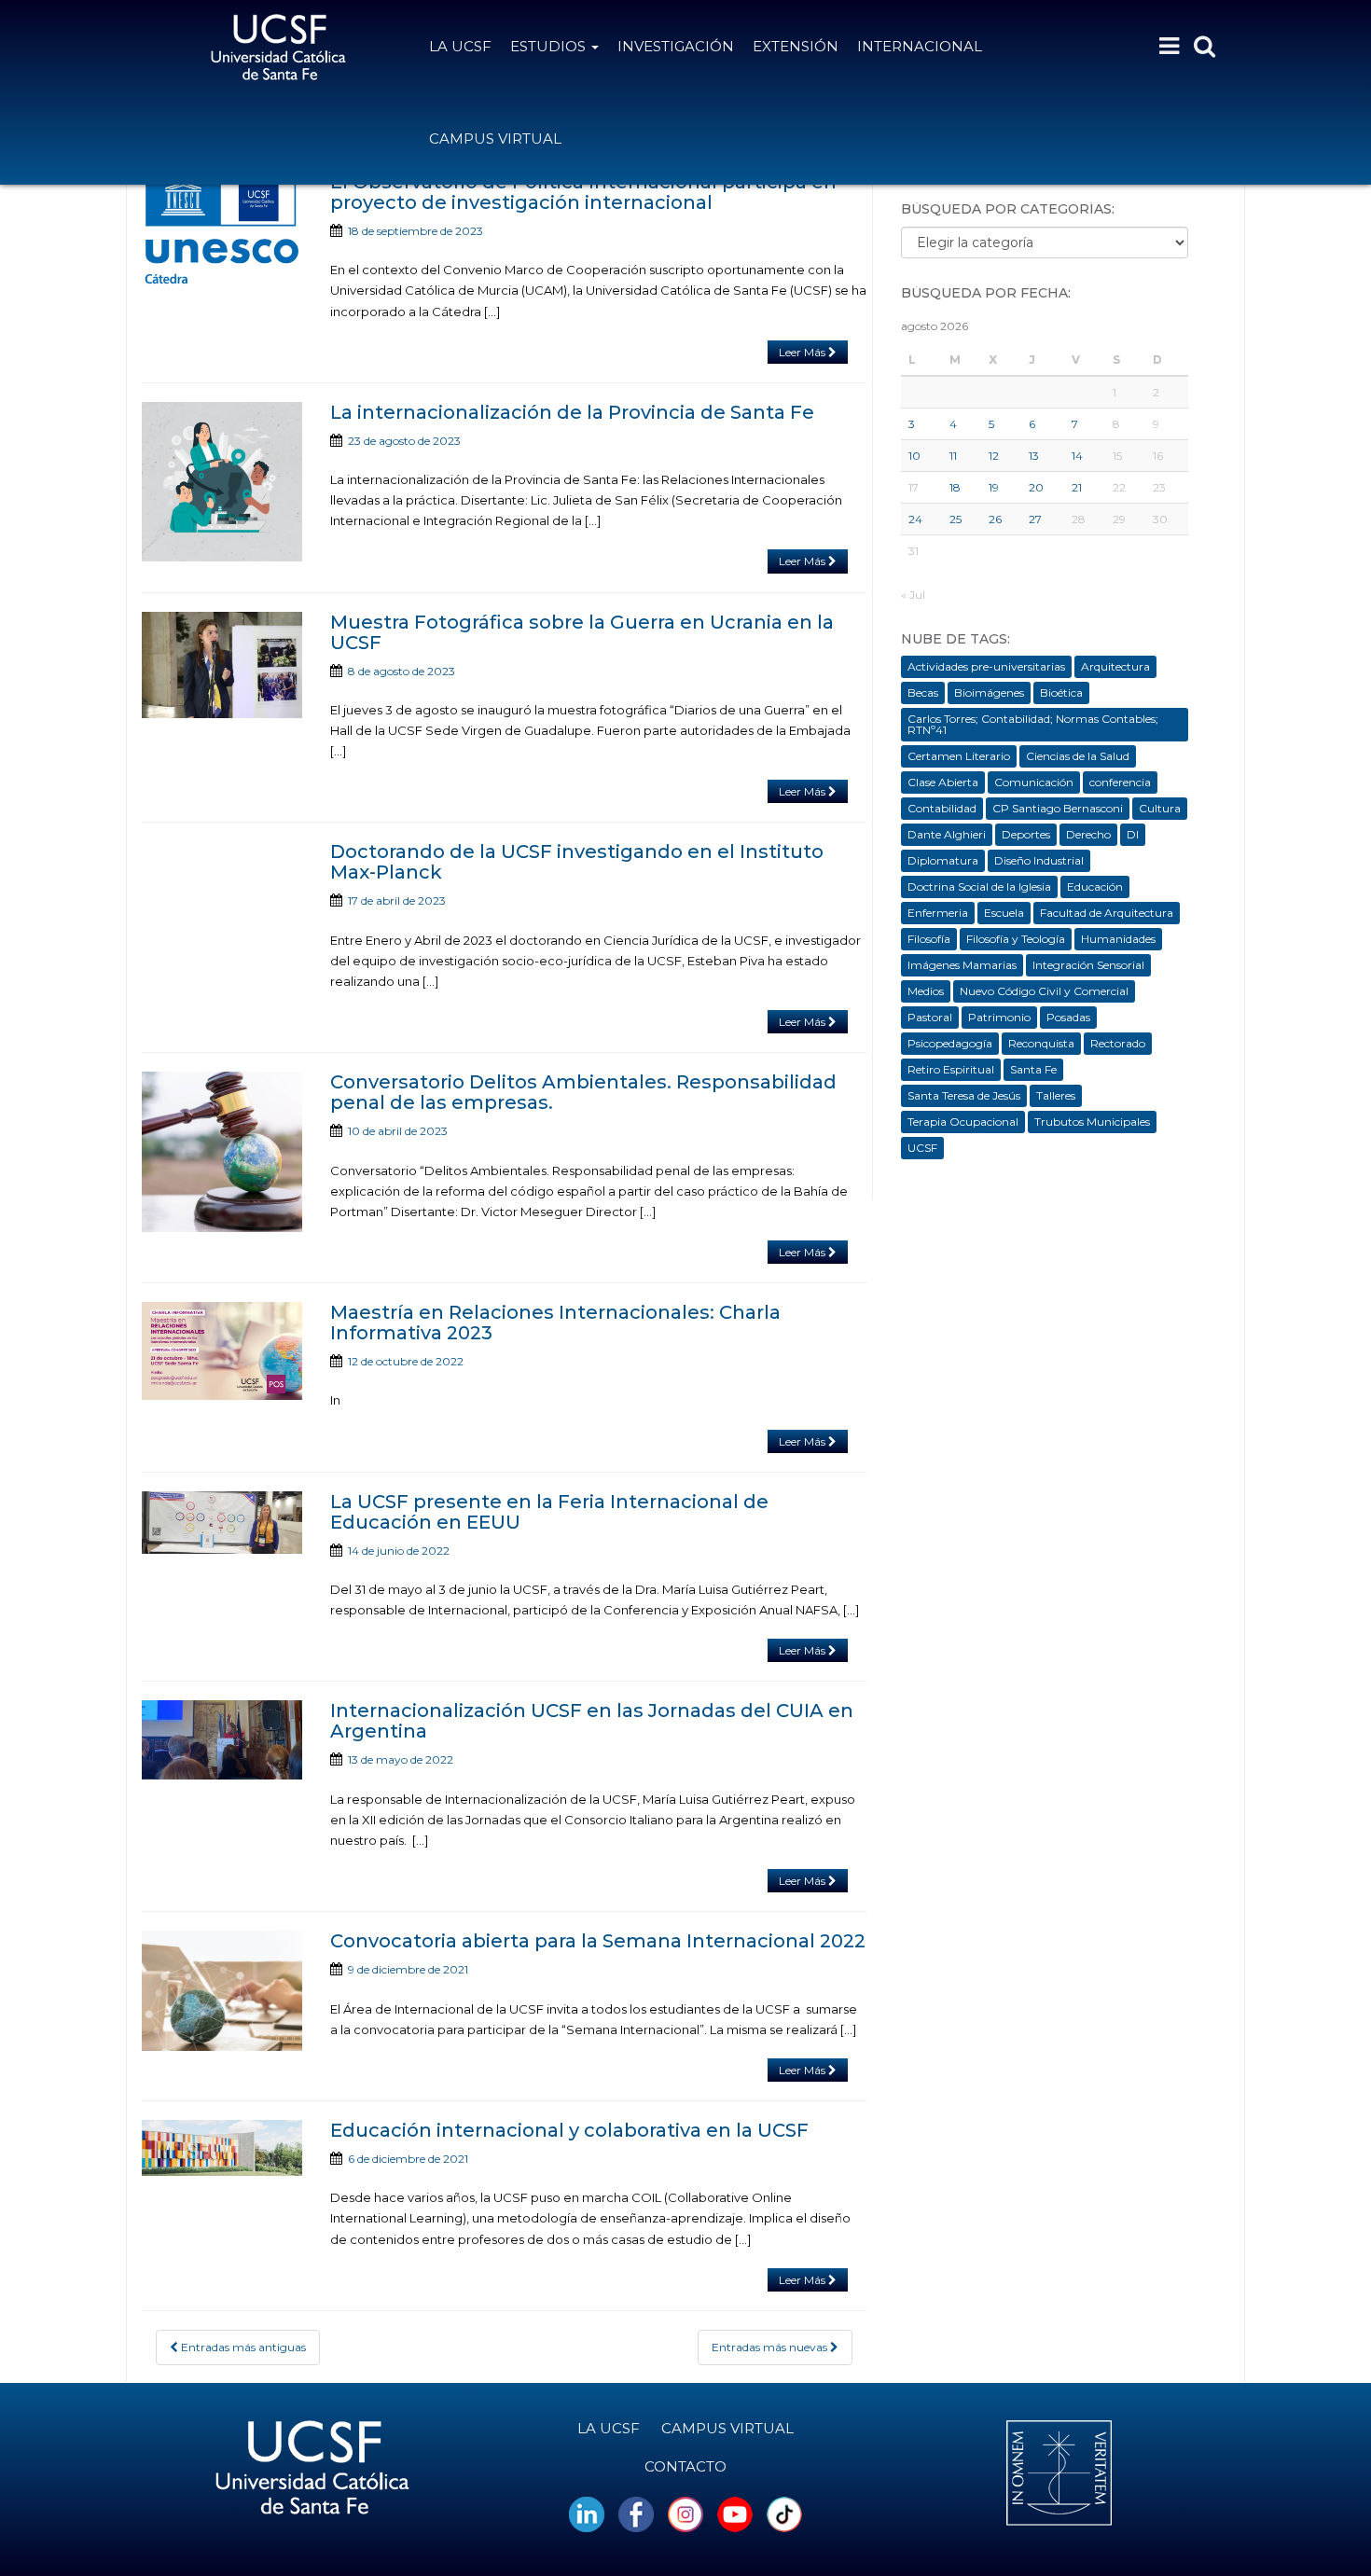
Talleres (1056, 1095)
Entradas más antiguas (242, 2347)
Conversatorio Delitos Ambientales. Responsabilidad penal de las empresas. (583, 1092)
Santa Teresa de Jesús (964, 1095)
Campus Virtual (495, 138)
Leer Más (803, 352)
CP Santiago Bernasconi (1058, 808)
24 (915, 519)
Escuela (1004, 913)
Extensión (796, 46)
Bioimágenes (989, 692)
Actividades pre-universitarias (986, 666)
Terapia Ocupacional (963, 1122)
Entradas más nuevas (771, 2347)
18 (955, 487)
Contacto (685, 2466)
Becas (923, 692)
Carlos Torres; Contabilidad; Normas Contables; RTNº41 (1033, 724)
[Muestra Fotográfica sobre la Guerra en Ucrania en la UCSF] (222, 665)
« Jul (913, 595)
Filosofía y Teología (1016, 939)
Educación (1095, 886)
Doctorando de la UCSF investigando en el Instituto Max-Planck (577, 862)
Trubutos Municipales (1092, 1122)
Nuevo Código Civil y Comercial (1044, 991)
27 (1035, 519)
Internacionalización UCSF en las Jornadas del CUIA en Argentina (592, 1721)
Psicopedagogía (950, 1043)
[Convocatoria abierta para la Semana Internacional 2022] (222, 1991)
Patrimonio (999, 1017)
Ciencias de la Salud (1078, 756)
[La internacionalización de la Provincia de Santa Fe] (222, 482)
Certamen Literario (959, 756)
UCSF (922, 1148)
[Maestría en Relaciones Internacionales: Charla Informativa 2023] (222, 1351)
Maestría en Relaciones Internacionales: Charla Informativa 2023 (555, 1323)
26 (995, 519)
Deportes (1026, 834)
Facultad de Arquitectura (1107, 913)
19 (994, 487)
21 (1077, 487)
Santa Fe (1033, 1069)
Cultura (1160, 808)
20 (1036, 487)
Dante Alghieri (947, 834)
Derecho (1088, 834)
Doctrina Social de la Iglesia (979, 886)
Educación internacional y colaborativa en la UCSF (569, 2130)
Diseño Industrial (1039, 860)
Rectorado (1118, 1043)
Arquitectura (1115, 666)
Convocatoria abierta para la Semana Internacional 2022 (598, 1941)
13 (1034, 456)
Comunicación (1034, 782)
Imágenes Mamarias (962, 965)
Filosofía (929, 939)
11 (953, 456)
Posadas (1068, 1017)
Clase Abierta (943, 782)
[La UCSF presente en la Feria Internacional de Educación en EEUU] (222, 1523)
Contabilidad (942, 808)
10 (914, 456)
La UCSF (460, 46)
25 (956, 519)
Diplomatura (943, 860)
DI (1133, 834)
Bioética (1061, 692)
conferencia (1120, 782)
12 (994, 456)
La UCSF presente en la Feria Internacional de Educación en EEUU (549, 1512)
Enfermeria (938, 913)
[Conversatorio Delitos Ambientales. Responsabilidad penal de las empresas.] (222, 1152)
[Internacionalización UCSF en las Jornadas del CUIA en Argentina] (222, 1740)
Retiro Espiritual (951, 1069)
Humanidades (1118, 939)
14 (1077, 456)
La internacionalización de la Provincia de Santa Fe (572, 412)
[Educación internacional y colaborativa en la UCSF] (222, 2148)
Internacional (920, 46)
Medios (926, 991)
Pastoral (930, 1017)
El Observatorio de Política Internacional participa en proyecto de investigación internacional (583, 192)
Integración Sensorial (1088, 965)
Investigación (676, 46)
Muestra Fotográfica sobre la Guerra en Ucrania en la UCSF (582, 632)
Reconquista (1041, 1043)
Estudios (550, 46)
